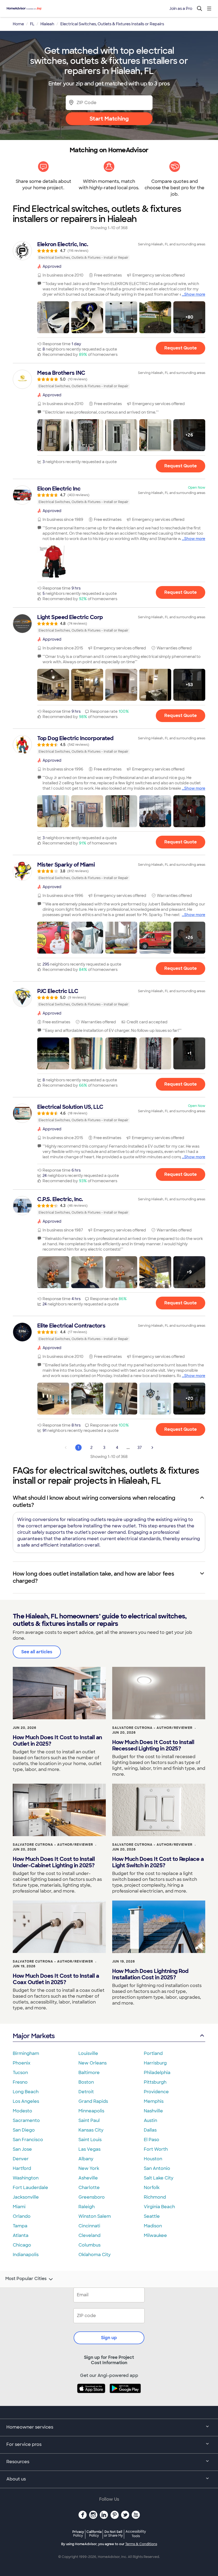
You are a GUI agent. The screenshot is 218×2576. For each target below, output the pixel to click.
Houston (153, 2159)
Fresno (20, 2082)
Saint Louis (90, 2140)
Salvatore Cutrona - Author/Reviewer (152, 1728)
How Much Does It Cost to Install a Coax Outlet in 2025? (56, 1979)
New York (89, 2168)
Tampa (20, 2226)
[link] (109, 251)
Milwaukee (155, 2235)
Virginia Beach (159, 2207)
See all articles (37, 1652)
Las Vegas (89, 2149)
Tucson (20, 2073)
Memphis (154, 2101)
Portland (153, 2053)
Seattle (152, 2216)
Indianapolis (26, 2255)
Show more (195, 294)
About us (16, 2479)
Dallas (150, 2130)
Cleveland (89, 2235)
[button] (53, 317)
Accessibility (136, 2534)
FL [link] (32, 24)
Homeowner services (30, 2427)
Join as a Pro (181, 9)
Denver (21, 2159)
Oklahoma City (95, 2255)
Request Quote (181, 348)
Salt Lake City (159, 2178)
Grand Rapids (93, 2101)
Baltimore (89, 2073)
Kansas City (91, 2130)
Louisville (88, 2053)
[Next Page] (152, 1448)
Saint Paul (89, 2120)
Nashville (153, 2111)
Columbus (89, 2245)
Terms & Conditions (141, 2544)
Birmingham (26, 2053)
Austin (150, 2120)
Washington (26, 2178)
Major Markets (34, 2036)
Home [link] (18, 24)
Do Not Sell (113, 2534)
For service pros (24, 2444)
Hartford (22, 2168)
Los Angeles (26, 2101)
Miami (19, 2207)
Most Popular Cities (26, 2279)
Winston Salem (95, 2216)
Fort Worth (156, 2149)
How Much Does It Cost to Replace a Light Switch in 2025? (158, 1862)
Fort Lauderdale (30, 2188)
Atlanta (21, 2235)
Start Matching (109, 119)
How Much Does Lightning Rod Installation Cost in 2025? (150, 1974)
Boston (86, 2082)
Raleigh (87, 2207)
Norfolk (152, 2188)
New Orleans (93, 2063)
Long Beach (26, 2092)
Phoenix (22, 2063)
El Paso (152, 2140)
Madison (153, 2226)
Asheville (88, 2178)
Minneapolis (91, 2111)
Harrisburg (155, 2063)
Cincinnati (89, 2226)
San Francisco (28, 2140)
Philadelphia (157, 2073)
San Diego (24, 2130)
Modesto (22, 2111)
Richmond (155, 2197)
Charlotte (89, 2188)
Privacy (78, 2534)
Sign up (109, 2338)
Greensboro (92, 2197)
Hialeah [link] (47, 24)
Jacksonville (26, 2197)
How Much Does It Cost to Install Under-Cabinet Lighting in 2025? (54, 1862)
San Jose (22, 2149)
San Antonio (157, 2168)
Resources (18, 2462)
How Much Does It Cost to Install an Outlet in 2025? (57, 1741)
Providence (156, 2092)
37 (140, 1448)
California (94, 2534)
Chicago (22, 2245)
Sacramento (26, 2120)
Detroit (86, 2092)
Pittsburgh (155, 2082)
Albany (86, 2159)
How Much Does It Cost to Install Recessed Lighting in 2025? (153, 1745)
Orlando (22, 2216)
